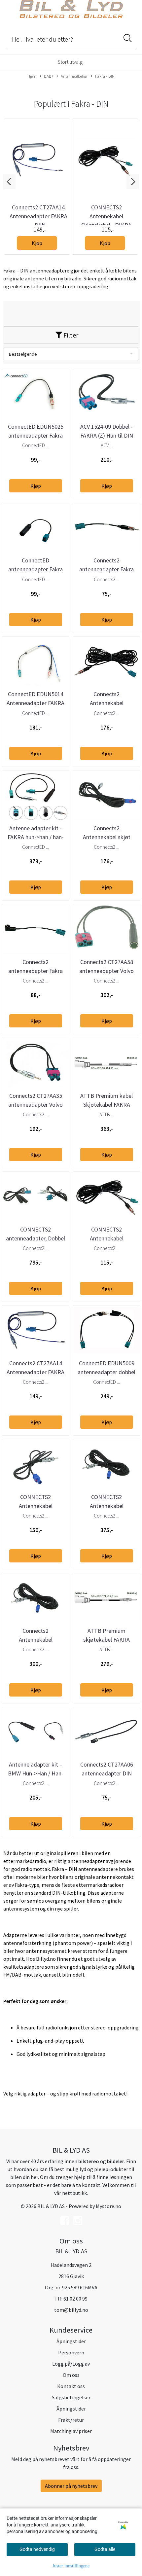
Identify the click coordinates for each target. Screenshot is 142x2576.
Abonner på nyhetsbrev (71, 2486)
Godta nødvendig (37, 2549)
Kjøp (37, 243)
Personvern (71, 2352)
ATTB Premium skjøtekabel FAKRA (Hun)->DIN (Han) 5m (106, 1640)
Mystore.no (108, 2206)
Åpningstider (71, 2341)
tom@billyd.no (71, 2310)
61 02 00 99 (75, 2299)
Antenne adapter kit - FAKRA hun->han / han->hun (36, 837)
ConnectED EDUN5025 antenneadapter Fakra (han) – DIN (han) (36, 435)
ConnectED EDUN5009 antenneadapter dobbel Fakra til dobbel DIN (106, 1372)
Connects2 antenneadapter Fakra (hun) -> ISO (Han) (35, 971)
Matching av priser (71, 2431)
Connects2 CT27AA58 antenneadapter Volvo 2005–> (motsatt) (106, 971)
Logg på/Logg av (71, 2364)
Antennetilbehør (74, 76)
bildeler (116, 2161)
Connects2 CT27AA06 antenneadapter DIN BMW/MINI (107, 1773)
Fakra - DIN (105, 76)
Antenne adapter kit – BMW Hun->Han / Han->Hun (36, 1773)
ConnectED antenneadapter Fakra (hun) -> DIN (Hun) (35, 569)
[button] (9, 182)
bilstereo (89, 2161)
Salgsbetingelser (71, 2397)
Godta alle (105, 2549)
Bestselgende (23, 354)
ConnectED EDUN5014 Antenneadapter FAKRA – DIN (35, 703)
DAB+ (49, 76)
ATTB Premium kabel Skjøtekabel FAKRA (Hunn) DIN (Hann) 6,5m (106, 1105)
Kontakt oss (71, 2386)
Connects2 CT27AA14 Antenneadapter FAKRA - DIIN (38, 216)
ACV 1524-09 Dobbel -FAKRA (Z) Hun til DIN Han (107, 435)
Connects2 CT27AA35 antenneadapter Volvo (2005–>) (35, 1105)
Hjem (32, 76)
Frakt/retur (71, 2420)
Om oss (71, 2375)
